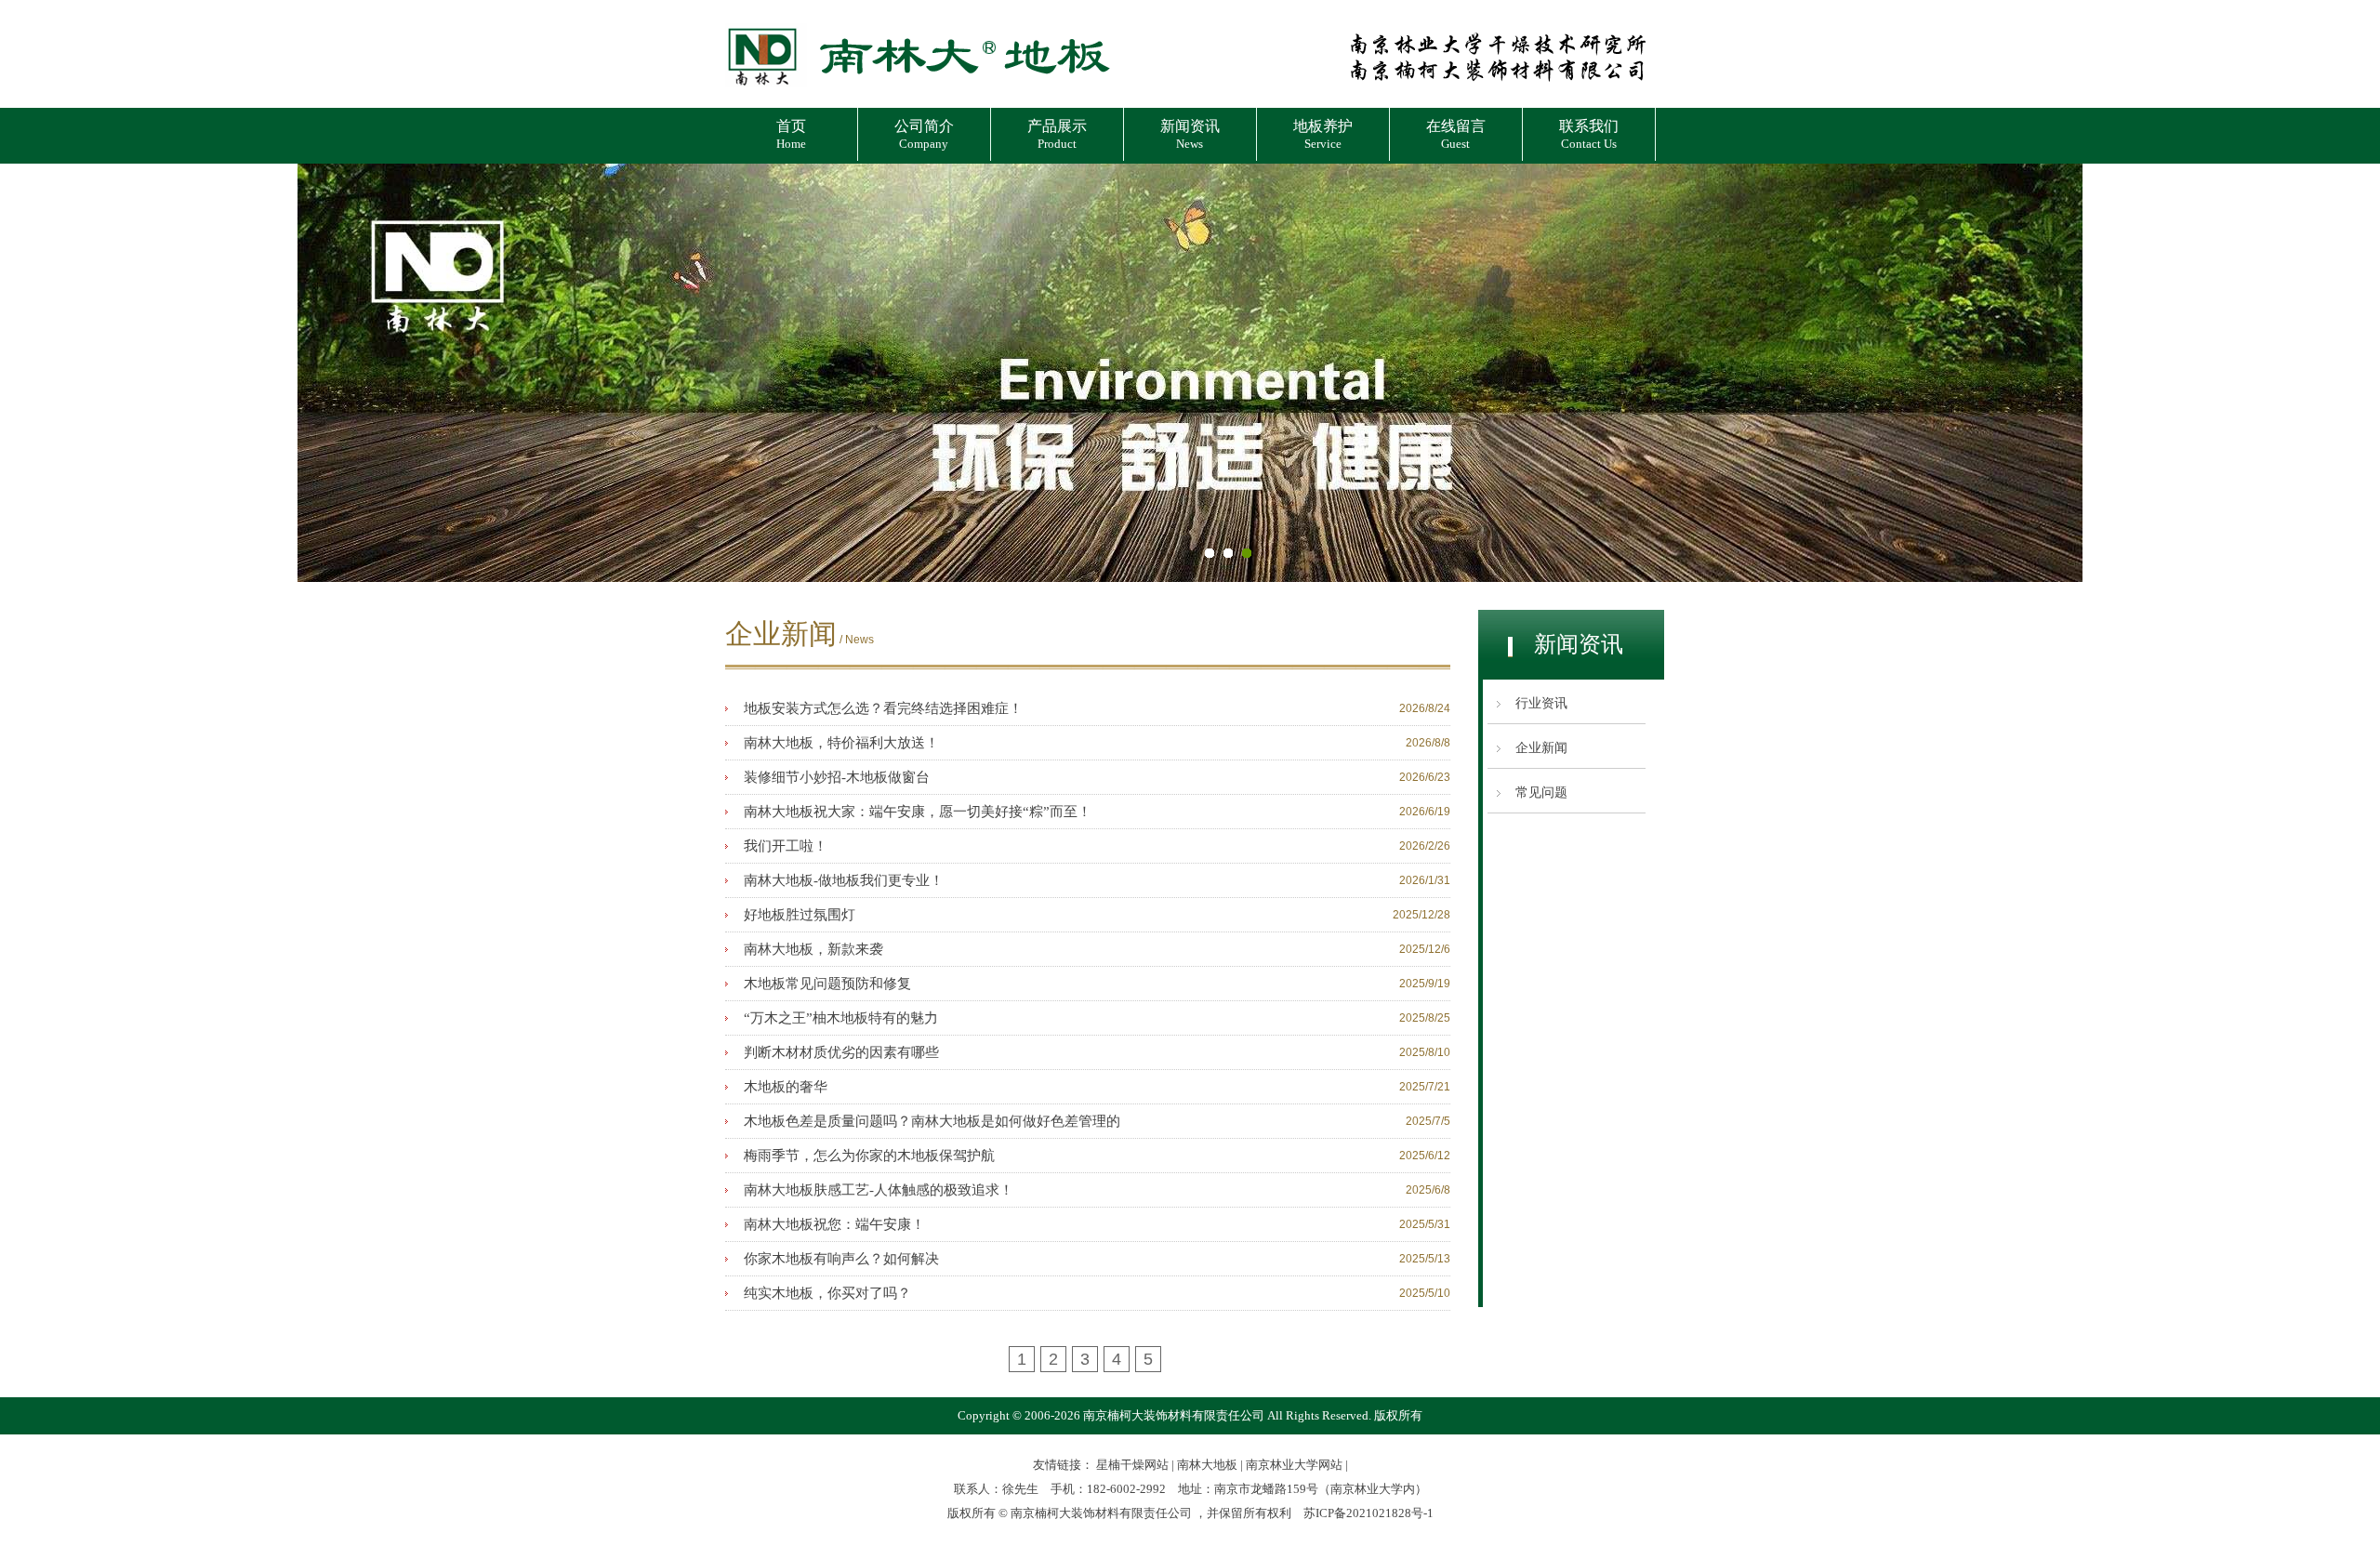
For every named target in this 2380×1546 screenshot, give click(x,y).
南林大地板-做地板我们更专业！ (844, 880)
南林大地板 (1207, 1465)
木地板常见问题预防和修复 (827, 984)
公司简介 (924, 134)
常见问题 (1541, 793)
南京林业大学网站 (1294, 1465)
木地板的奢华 (786, 1087)
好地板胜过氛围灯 (800, 915)
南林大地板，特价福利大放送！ (841, 743)
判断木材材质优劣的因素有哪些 (841, 1052)
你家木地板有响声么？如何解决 (841, 1259)
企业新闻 (1541, 748)
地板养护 (1323, 134)
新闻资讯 (1190, 134)
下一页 (2347, 373)
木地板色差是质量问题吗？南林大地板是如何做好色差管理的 (932, 1121)
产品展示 (1057, 134)
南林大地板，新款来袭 (813, 949)
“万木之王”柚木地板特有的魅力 (841, 1018)
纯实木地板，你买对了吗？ (827, 1293)
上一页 (33, 373)
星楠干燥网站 (1132, 1465)
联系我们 (1589, 134)
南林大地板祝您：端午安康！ (834, 1224)
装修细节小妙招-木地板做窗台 (837, 777)
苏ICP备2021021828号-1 (1368, 1513)
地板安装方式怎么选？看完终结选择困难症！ (883, 708)
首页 (791, 134)
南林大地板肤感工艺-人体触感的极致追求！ (879, 1190)
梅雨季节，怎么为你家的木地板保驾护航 (869, 1156)
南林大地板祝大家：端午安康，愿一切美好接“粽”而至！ (918, 812)
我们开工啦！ (786, 846)
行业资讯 (1541, 703)
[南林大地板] (918, 90)
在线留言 (1456, 134)
